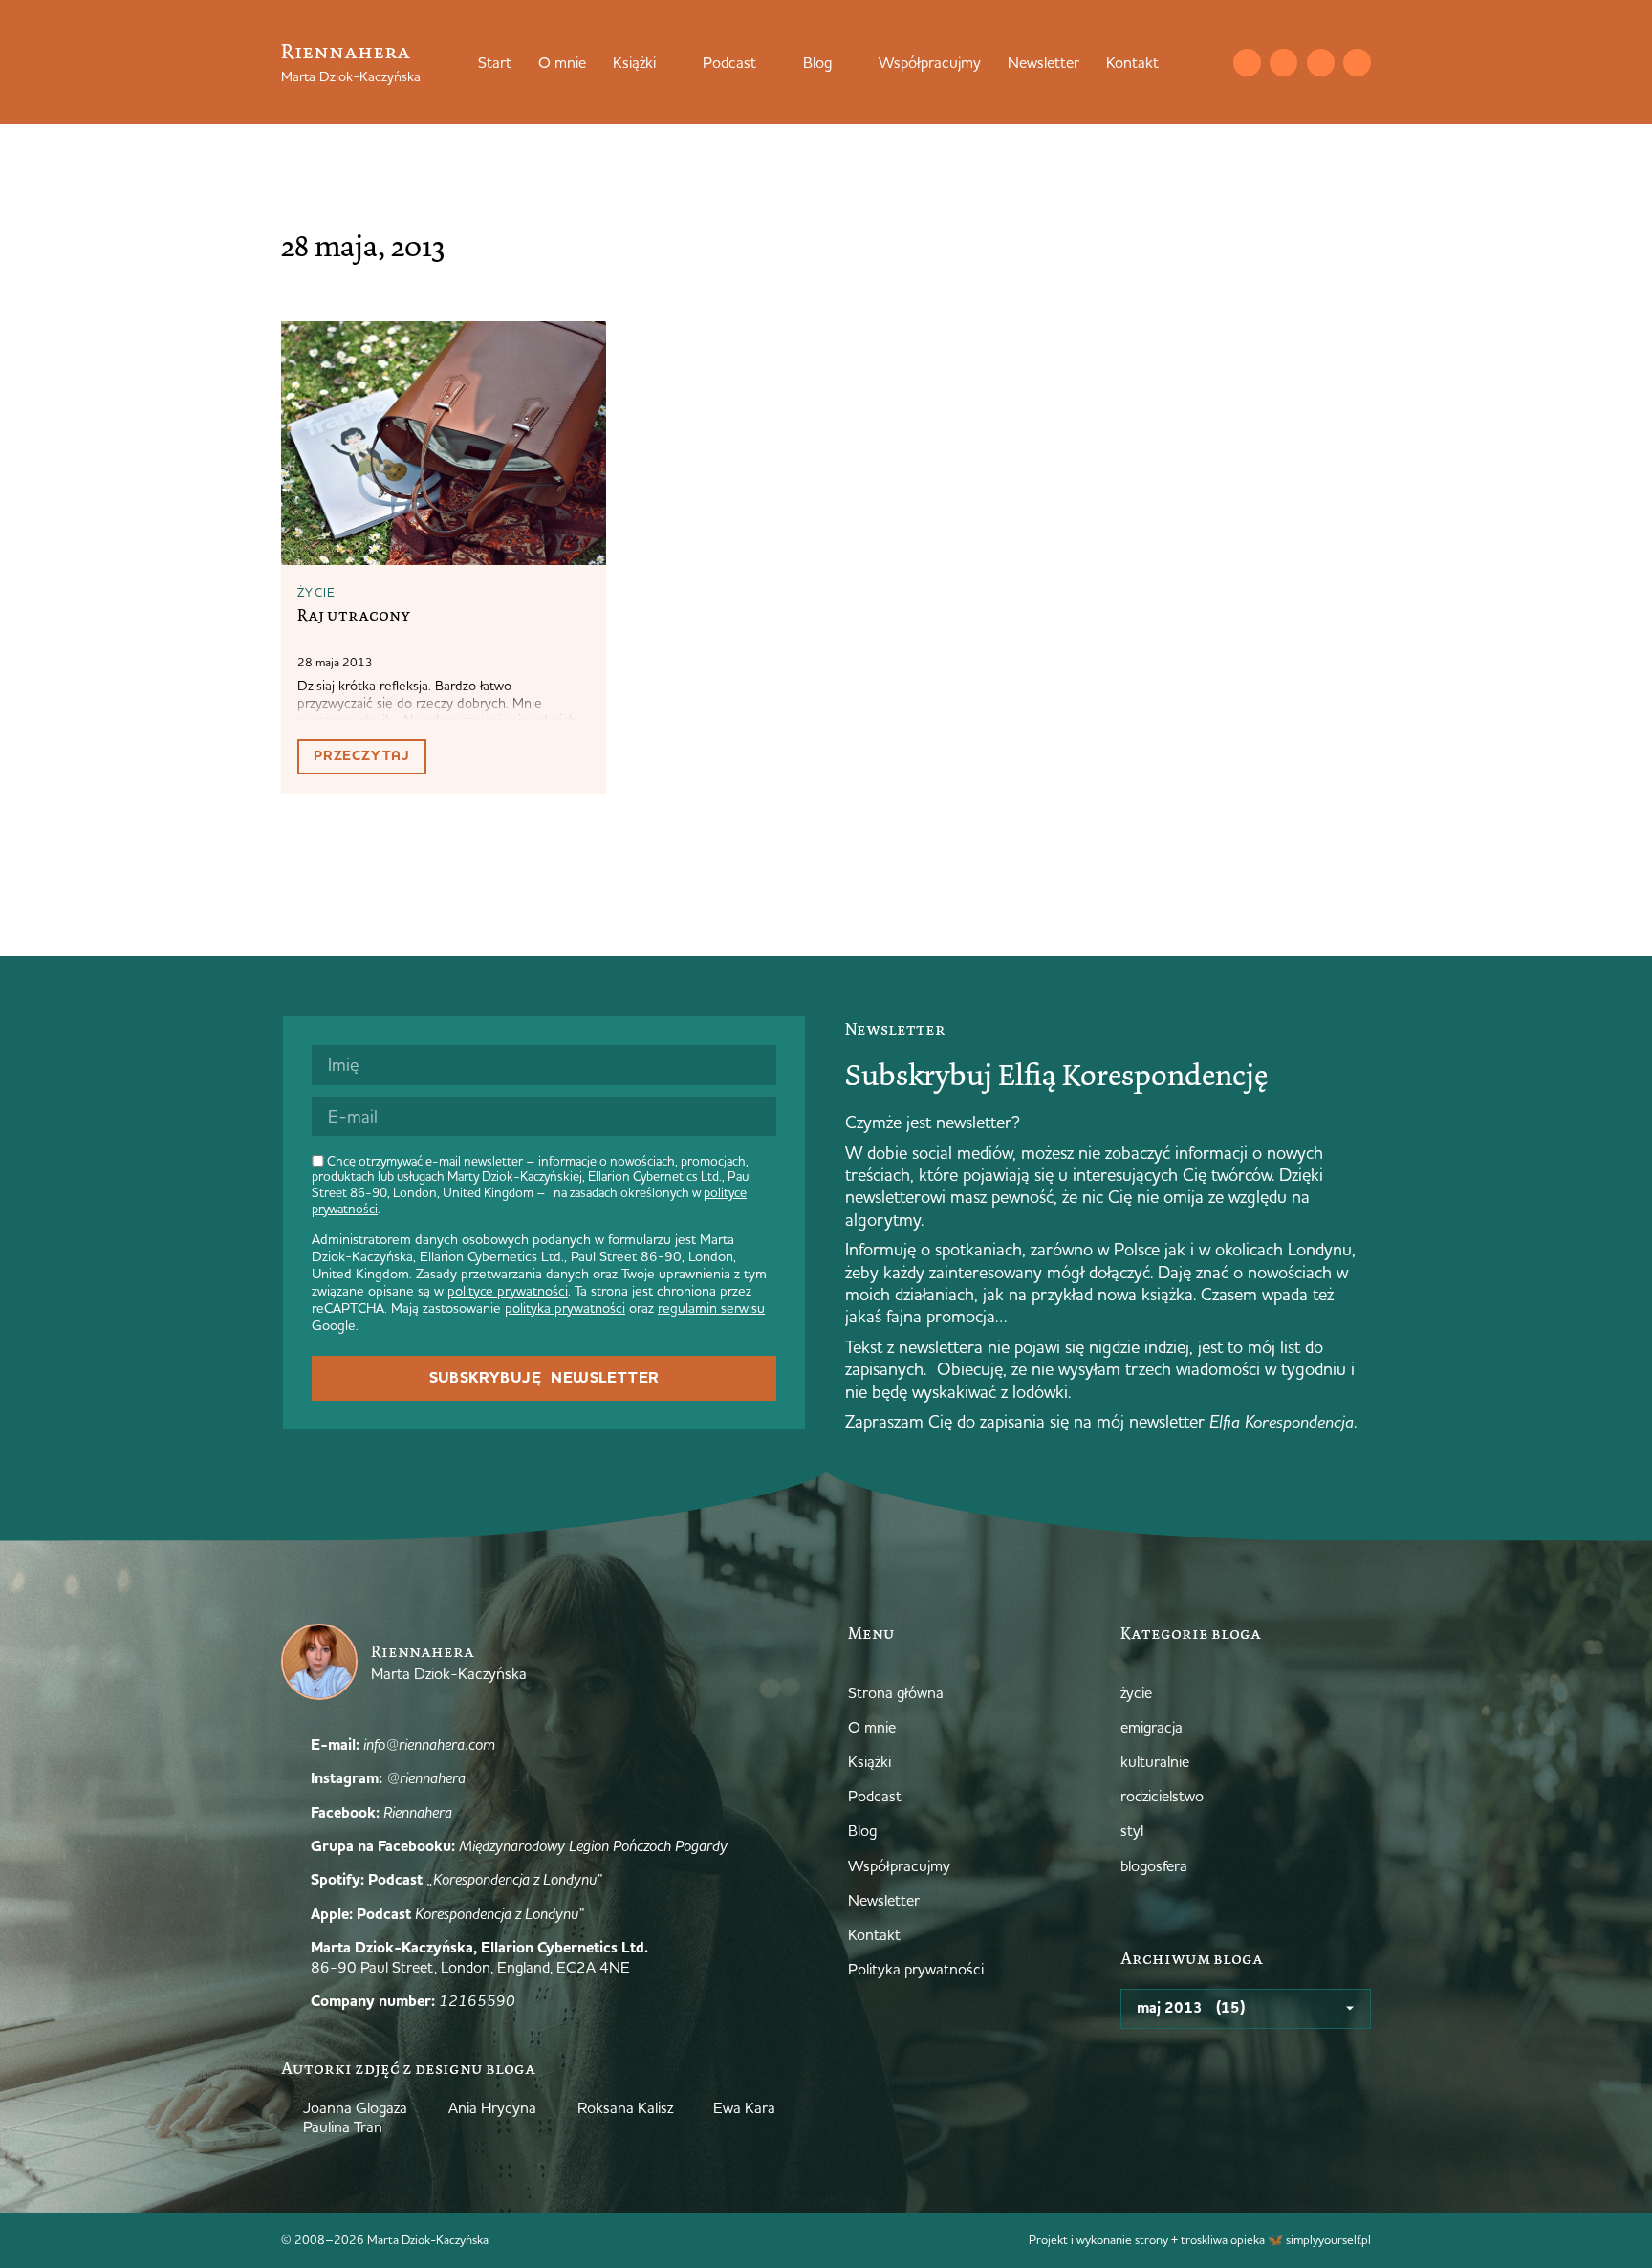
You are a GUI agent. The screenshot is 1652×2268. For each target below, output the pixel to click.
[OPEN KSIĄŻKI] (668, 62)
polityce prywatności (508, 1291)
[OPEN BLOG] (844, 62)
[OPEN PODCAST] (769, 62)
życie (317, 592)
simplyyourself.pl (1328, 2239)
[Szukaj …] (1208, 62)
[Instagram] (1283, 63)
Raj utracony (354, 615)
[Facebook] (1321, 63)
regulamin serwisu (711, 1308)
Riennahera (346, 51)
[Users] (1357, 63)
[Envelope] (1247, 63)
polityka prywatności (565, 1308)
